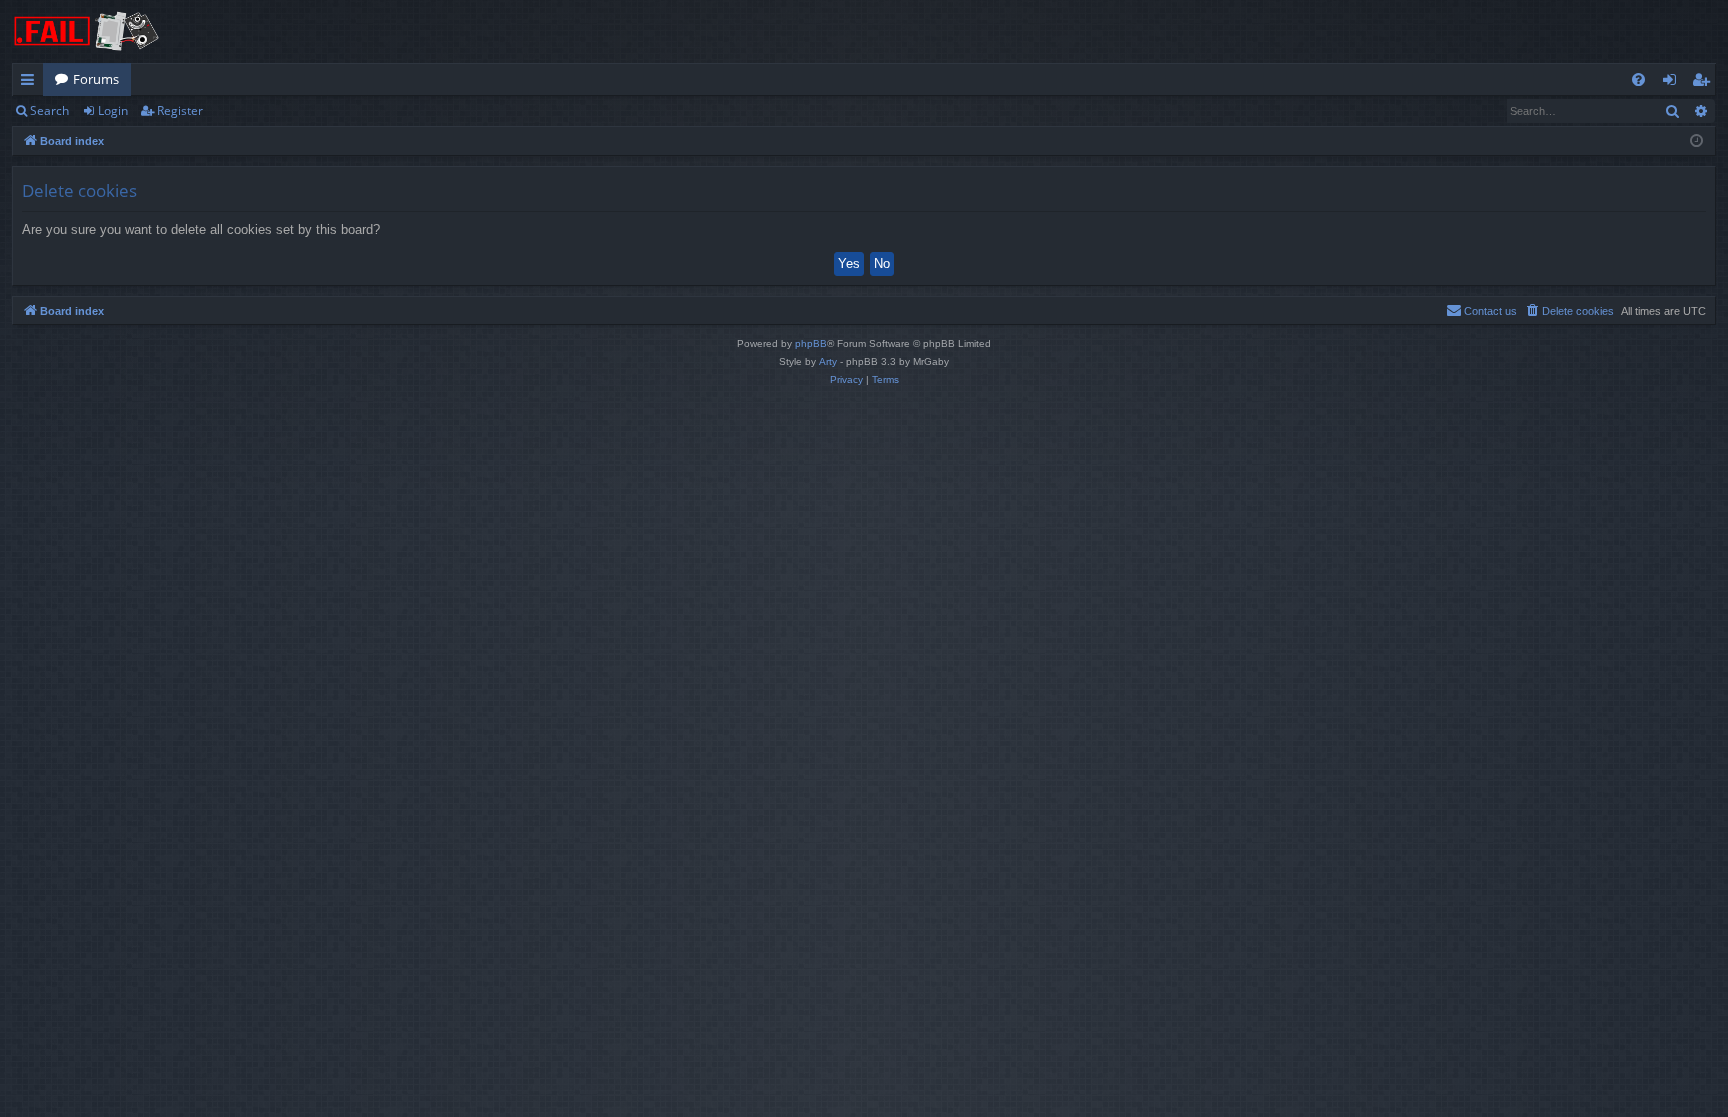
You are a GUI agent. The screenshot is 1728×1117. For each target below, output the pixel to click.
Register (180, 110)
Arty (828, 361)
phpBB (811, 343)
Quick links (31, 83)
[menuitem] (1638, 79)
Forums (96, 79)
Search (49, 110)
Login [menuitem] (1673, 83)
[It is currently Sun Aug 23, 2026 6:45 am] (1696, 141)
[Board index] (87, 31)
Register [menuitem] (1705, 83)
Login (113, 110)
